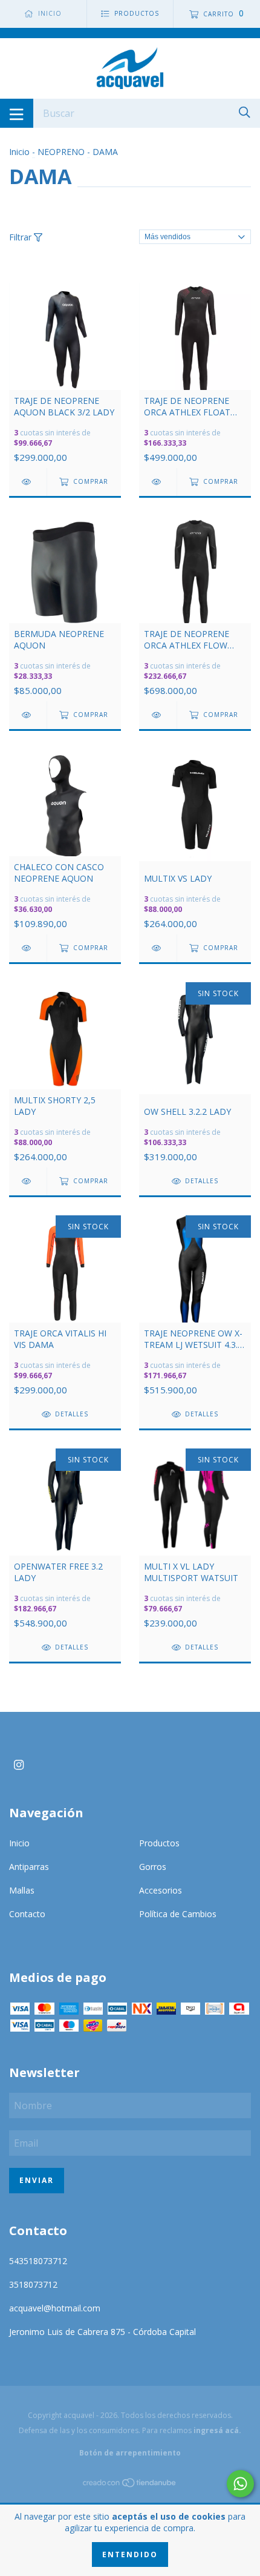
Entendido (130, 2555)
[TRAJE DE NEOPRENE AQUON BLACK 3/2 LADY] (28, 482)
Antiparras (29, 1867)
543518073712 (38, 2261)
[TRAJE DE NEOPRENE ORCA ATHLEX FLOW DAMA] (158, 715)
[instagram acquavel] (19, 1765)
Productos (159, 1843)
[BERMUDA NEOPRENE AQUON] (28, 715)
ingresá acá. (217, 2430)
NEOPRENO (62, 152)
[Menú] (17, 113)
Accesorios (161, 1890)
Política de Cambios (178, 1914)
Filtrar (21, 237)
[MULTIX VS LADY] (158, 948)
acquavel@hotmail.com (55, 2308)
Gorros (153, 1867)
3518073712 (33, 2284)
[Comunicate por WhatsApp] (240, 2484)
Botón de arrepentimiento (130, 2453)
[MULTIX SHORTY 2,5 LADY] (28, 1181)
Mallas (22, 1890)
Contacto (27, 1914)
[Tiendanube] (130, 2485)
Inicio (19, 152)
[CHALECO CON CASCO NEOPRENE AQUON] (28, 948)
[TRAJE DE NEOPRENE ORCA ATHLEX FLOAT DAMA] (158, 482)
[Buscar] (245, 112)
